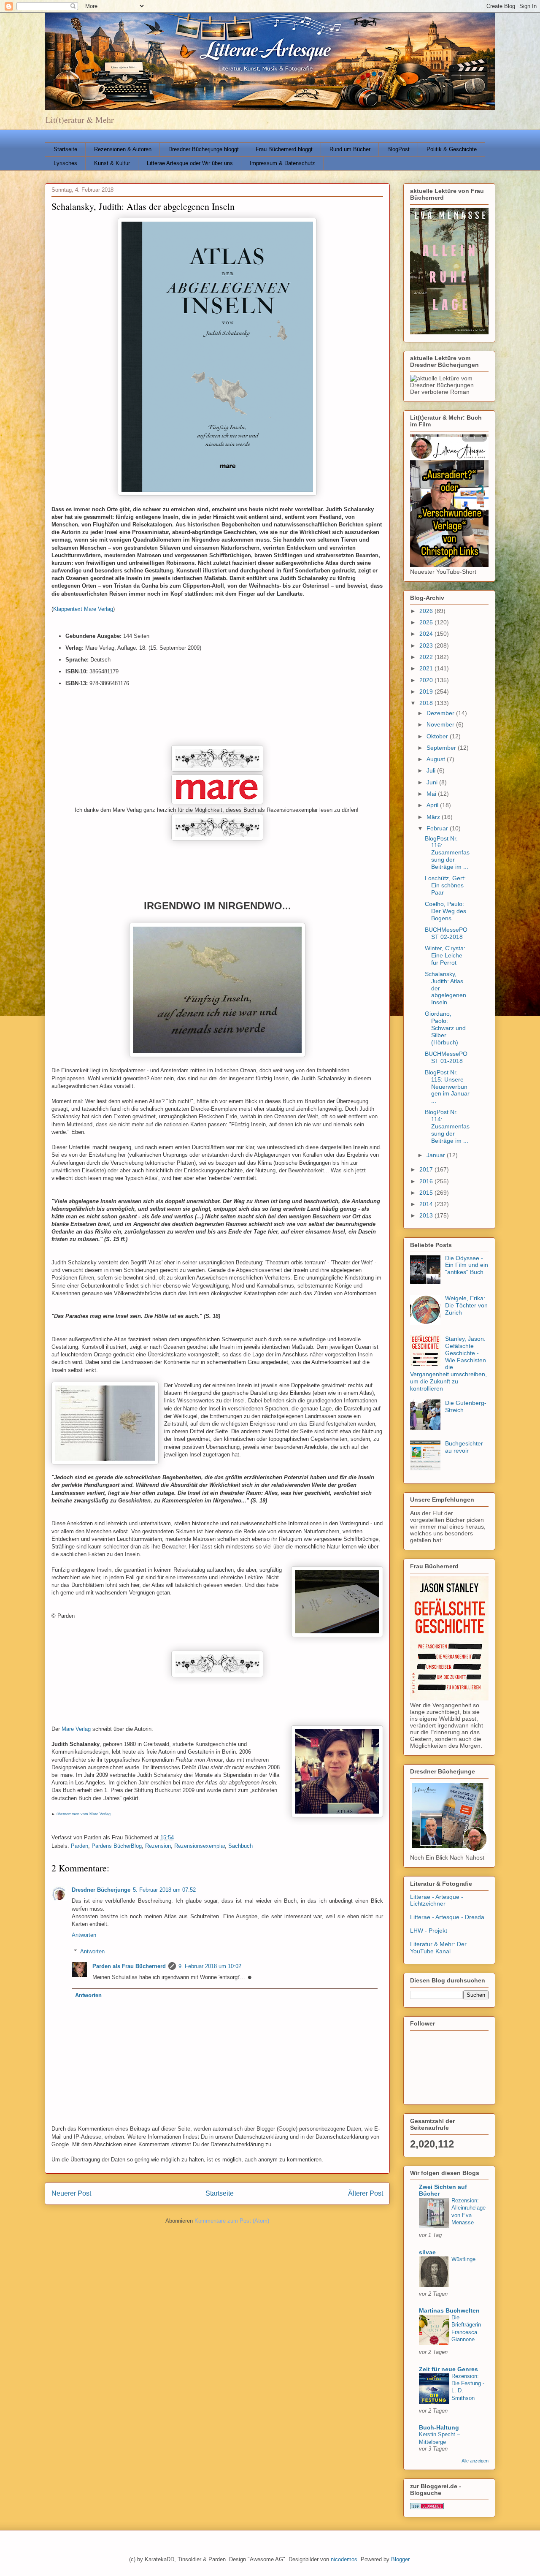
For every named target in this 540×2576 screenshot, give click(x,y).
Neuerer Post (71, 2193)
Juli (432, 770)
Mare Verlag (76, 1729)
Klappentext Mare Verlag (83, 609)
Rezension (158, 1846)
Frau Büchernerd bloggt (284, 149)
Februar (438, 828)
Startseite (65, 149)
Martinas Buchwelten (449, 2310)
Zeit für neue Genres (448, 2369)
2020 (427, 680)
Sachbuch (240, 1846)
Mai (432, 794)
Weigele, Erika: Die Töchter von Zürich (466, 1305)
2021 (427, 668)
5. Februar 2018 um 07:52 (164, 1890)
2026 (427, 611)
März (434, 817)
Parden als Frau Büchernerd (129, 1966)
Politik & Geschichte (452, 149)
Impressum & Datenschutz (282, 163)
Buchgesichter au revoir (464, 1447)
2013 (427, 1215)
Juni (433, 782)
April (433, 805)
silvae (427, 2252)
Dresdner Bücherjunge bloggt (204, 149)
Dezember (441, 713)
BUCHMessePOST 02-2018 (446, 933)
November (441, 724)
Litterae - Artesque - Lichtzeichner (437, 1900)
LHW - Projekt (429, 1931)
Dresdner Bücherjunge (101, 1890)
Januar (437, 1155)
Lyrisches (65, 163)
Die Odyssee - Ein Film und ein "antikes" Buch (467, 1265)
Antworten (84, 1935)
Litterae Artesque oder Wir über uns (190, 163)
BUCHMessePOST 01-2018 (446, 1057)
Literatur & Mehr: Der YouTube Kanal (438, 1948)
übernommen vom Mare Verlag (84, 1814)
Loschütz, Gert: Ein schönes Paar (445, 885)
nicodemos (344, 2559)
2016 (427, 1181)
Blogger (400, 2559)
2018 (427, 703)
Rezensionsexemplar (200, 1846)
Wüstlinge (463, 2259)
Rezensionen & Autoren (123, 149)
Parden (80, 1846)
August (437, 759)
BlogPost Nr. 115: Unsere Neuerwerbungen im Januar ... (447, 1086)
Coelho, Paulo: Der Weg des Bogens (445, 911)
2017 (427, 1169)
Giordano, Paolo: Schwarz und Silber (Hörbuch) (445, 1028)
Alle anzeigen (475, 2461)
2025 (427, 622)
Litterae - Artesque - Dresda (447, 1917)
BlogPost (398, 149)
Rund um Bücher (350, 149)
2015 (427, 1193)
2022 (427, 657)
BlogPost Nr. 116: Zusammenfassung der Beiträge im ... (447, 853)
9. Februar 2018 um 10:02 (210, 1966)
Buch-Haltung (439, 2427)
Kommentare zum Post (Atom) (232, 2221)
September (442, 748)
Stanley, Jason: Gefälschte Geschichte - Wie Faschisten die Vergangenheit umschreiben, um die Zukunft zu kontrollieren (448, 1364)
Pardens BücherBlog (117, 1846)
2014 (427, 1204)
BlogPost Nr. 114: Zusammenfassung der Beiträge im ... (447, 1126)
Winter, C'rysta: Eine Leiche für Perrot (445, 955)
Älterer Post (366, 2193)
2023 (427, 645)
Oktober (438, 736)
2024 (427, 634)
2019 (427, 691)
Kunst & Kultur (112, 163)
